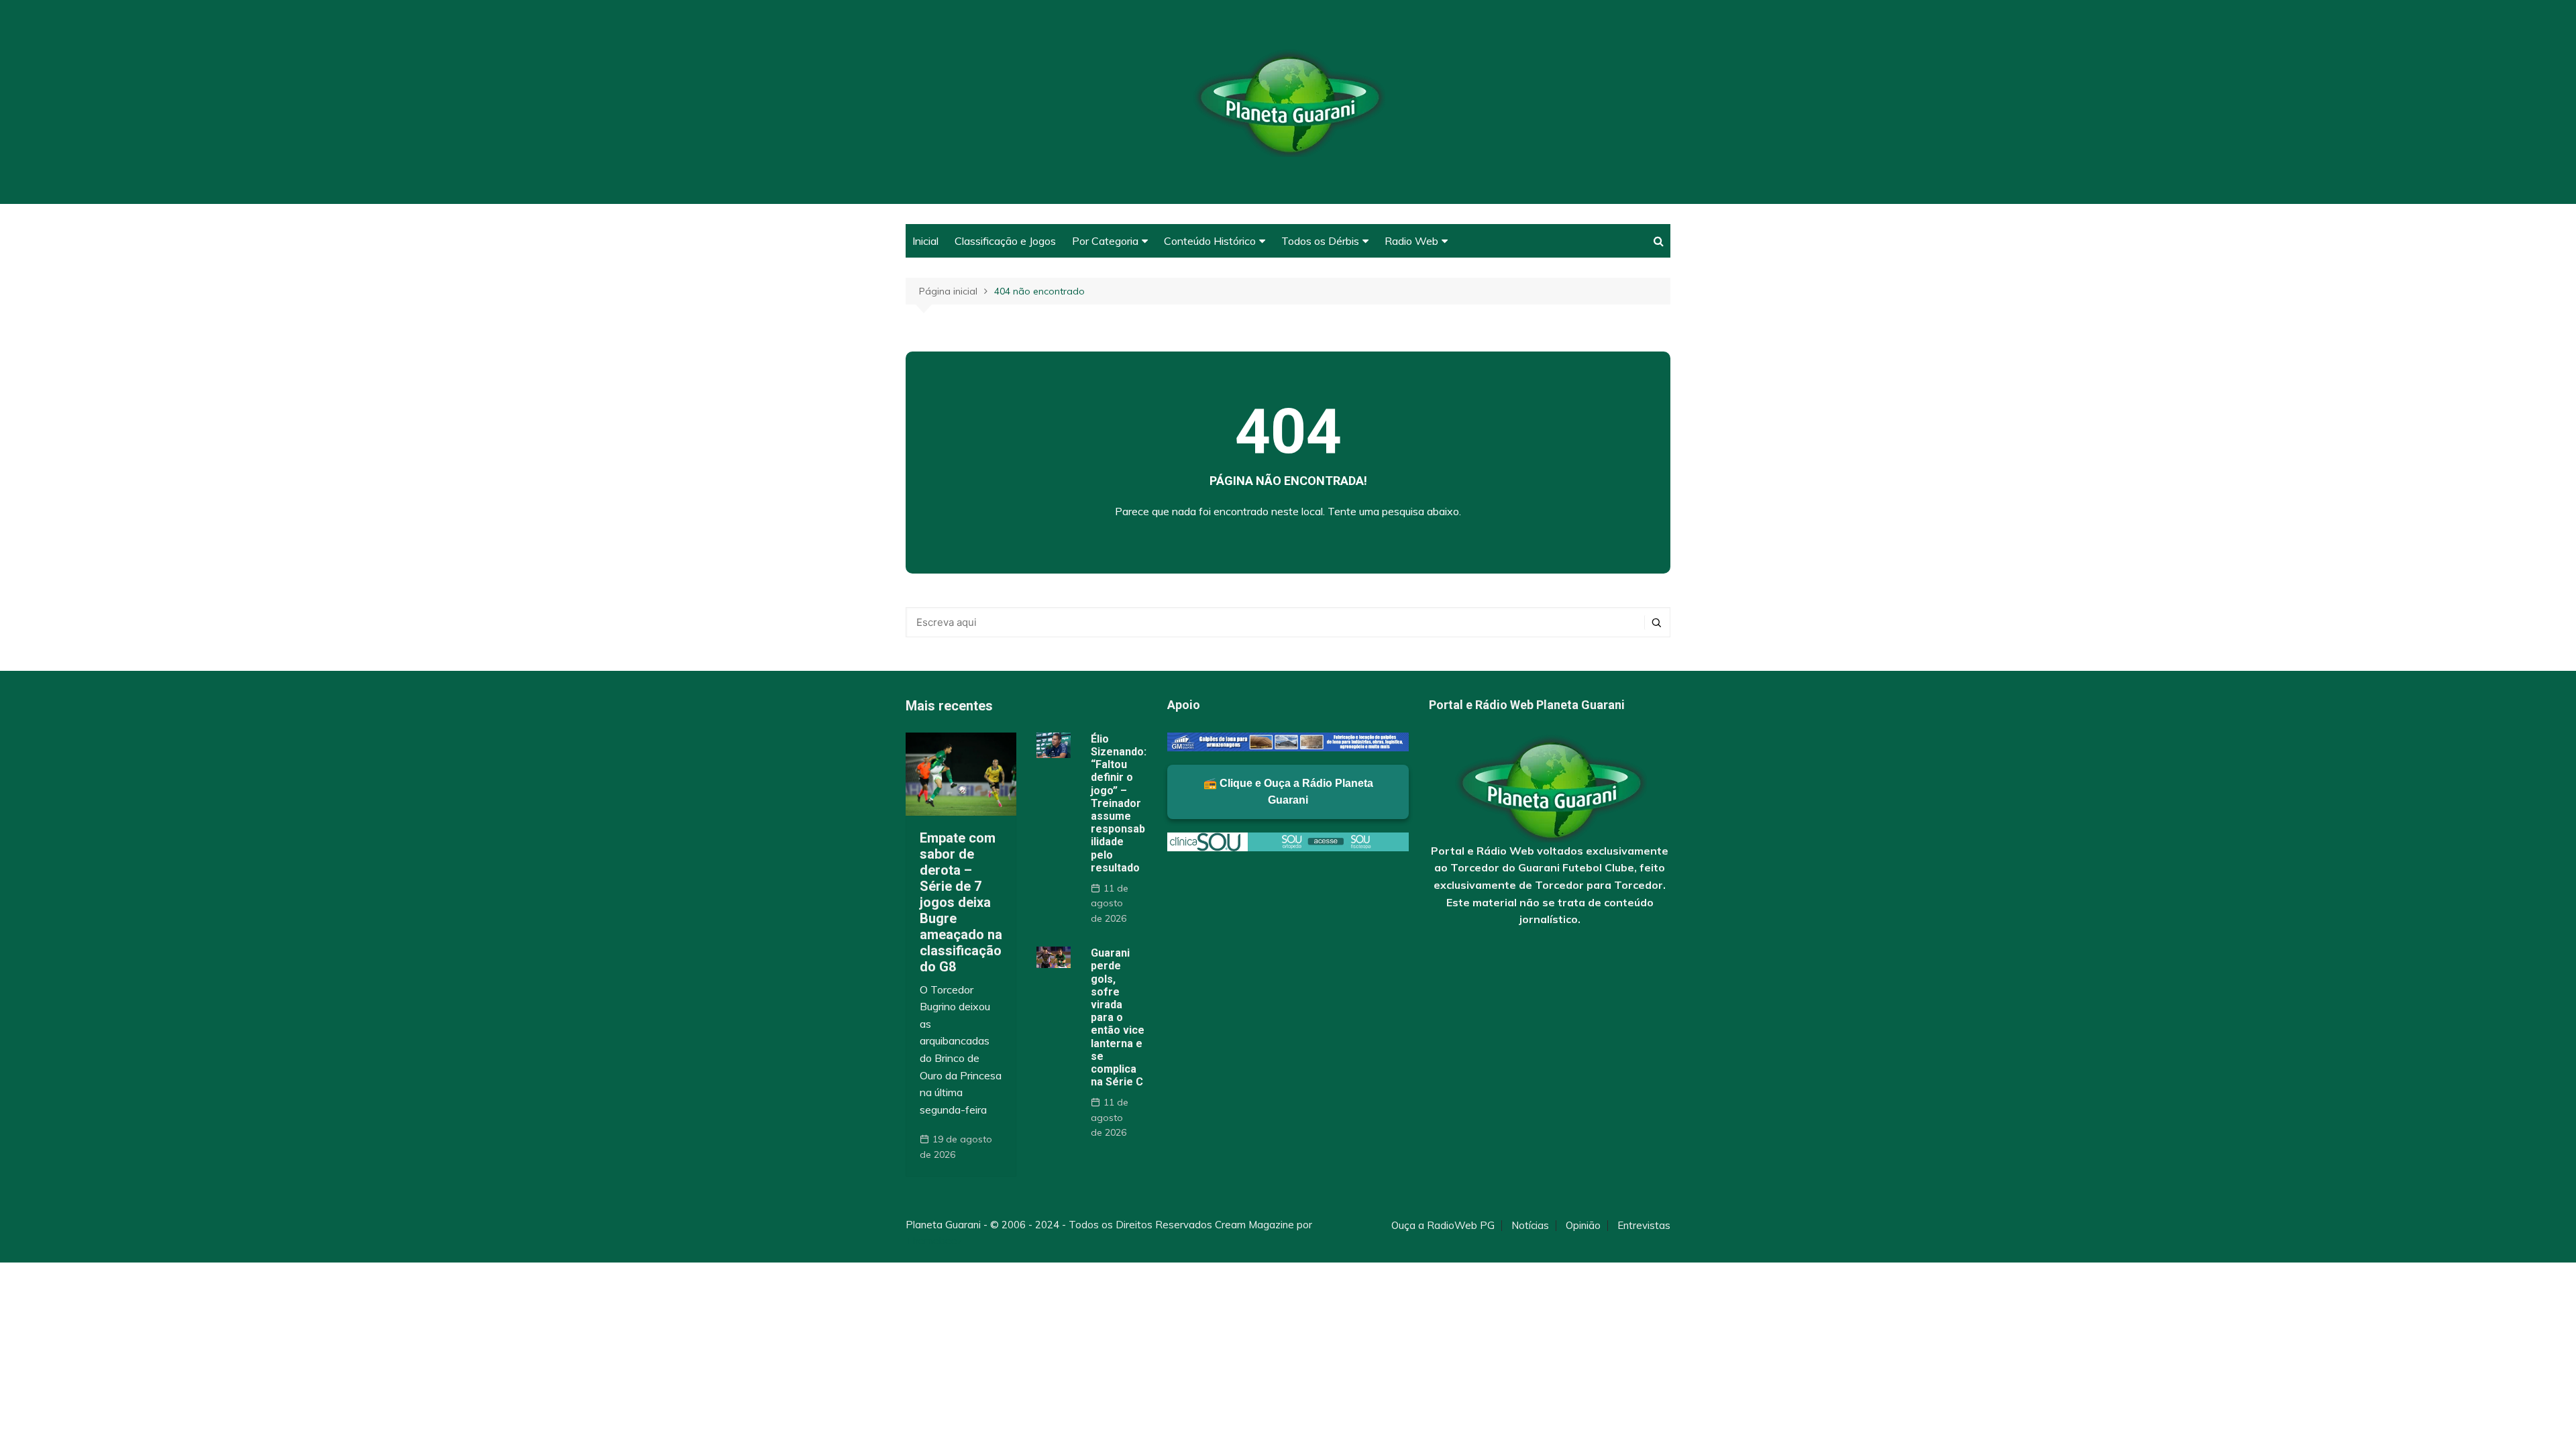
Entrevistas (1644, 1226)
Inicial (925, 241)
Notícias (1530, 1226)
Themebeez (934, 1241)
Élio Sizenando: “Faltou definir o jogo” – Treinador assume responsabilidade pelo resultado (1119, 803)
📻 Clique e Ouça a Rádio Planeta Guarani (1288, 792)
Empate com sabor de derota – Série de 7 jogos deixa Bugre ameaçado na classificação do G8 (961, 902)
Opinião (1583, 1226)
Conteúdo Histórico (1210, 241)
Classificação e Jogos (1005, 241)
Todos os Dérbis (1320, 241)
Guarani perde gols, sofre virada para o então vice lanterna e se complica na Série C (1118, 1017)
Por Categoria (1105, 241)
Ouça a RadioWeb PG (1443, 1226)
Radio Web (1411, 241)
